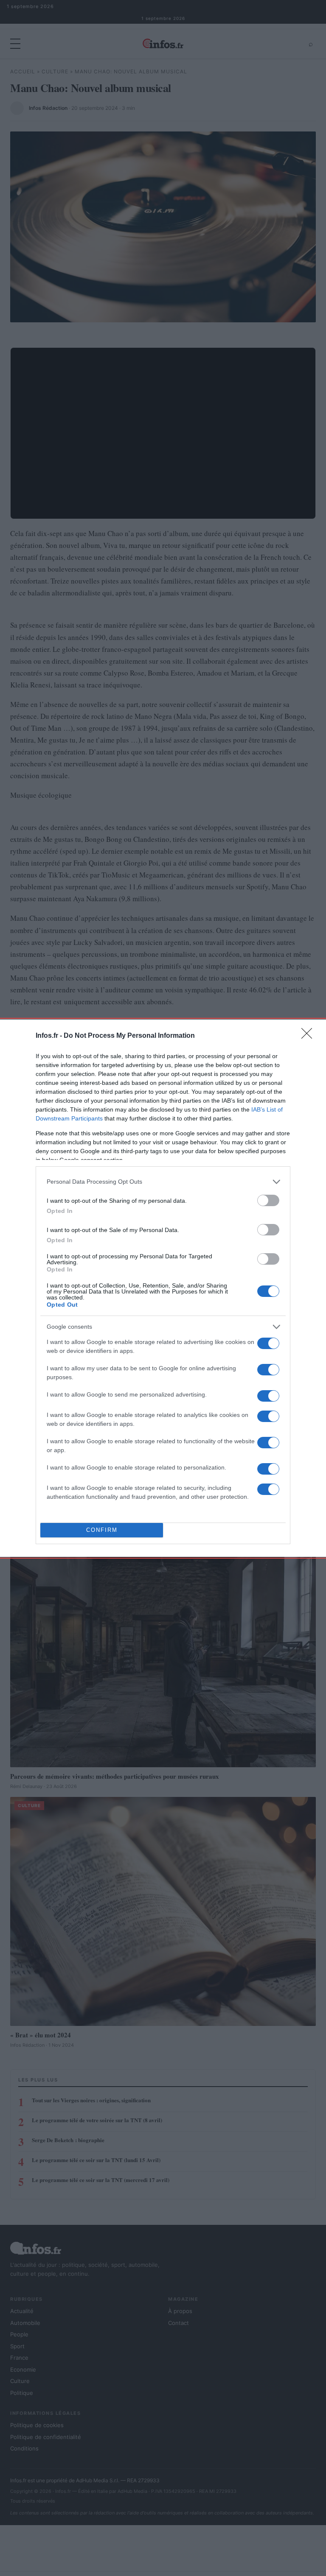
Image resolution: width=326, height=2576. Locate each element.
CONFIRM (102, 1530)
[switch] (268, 1200)
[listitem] (163, 1182)
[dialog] (163, 1288)
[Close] (309, 1036)
